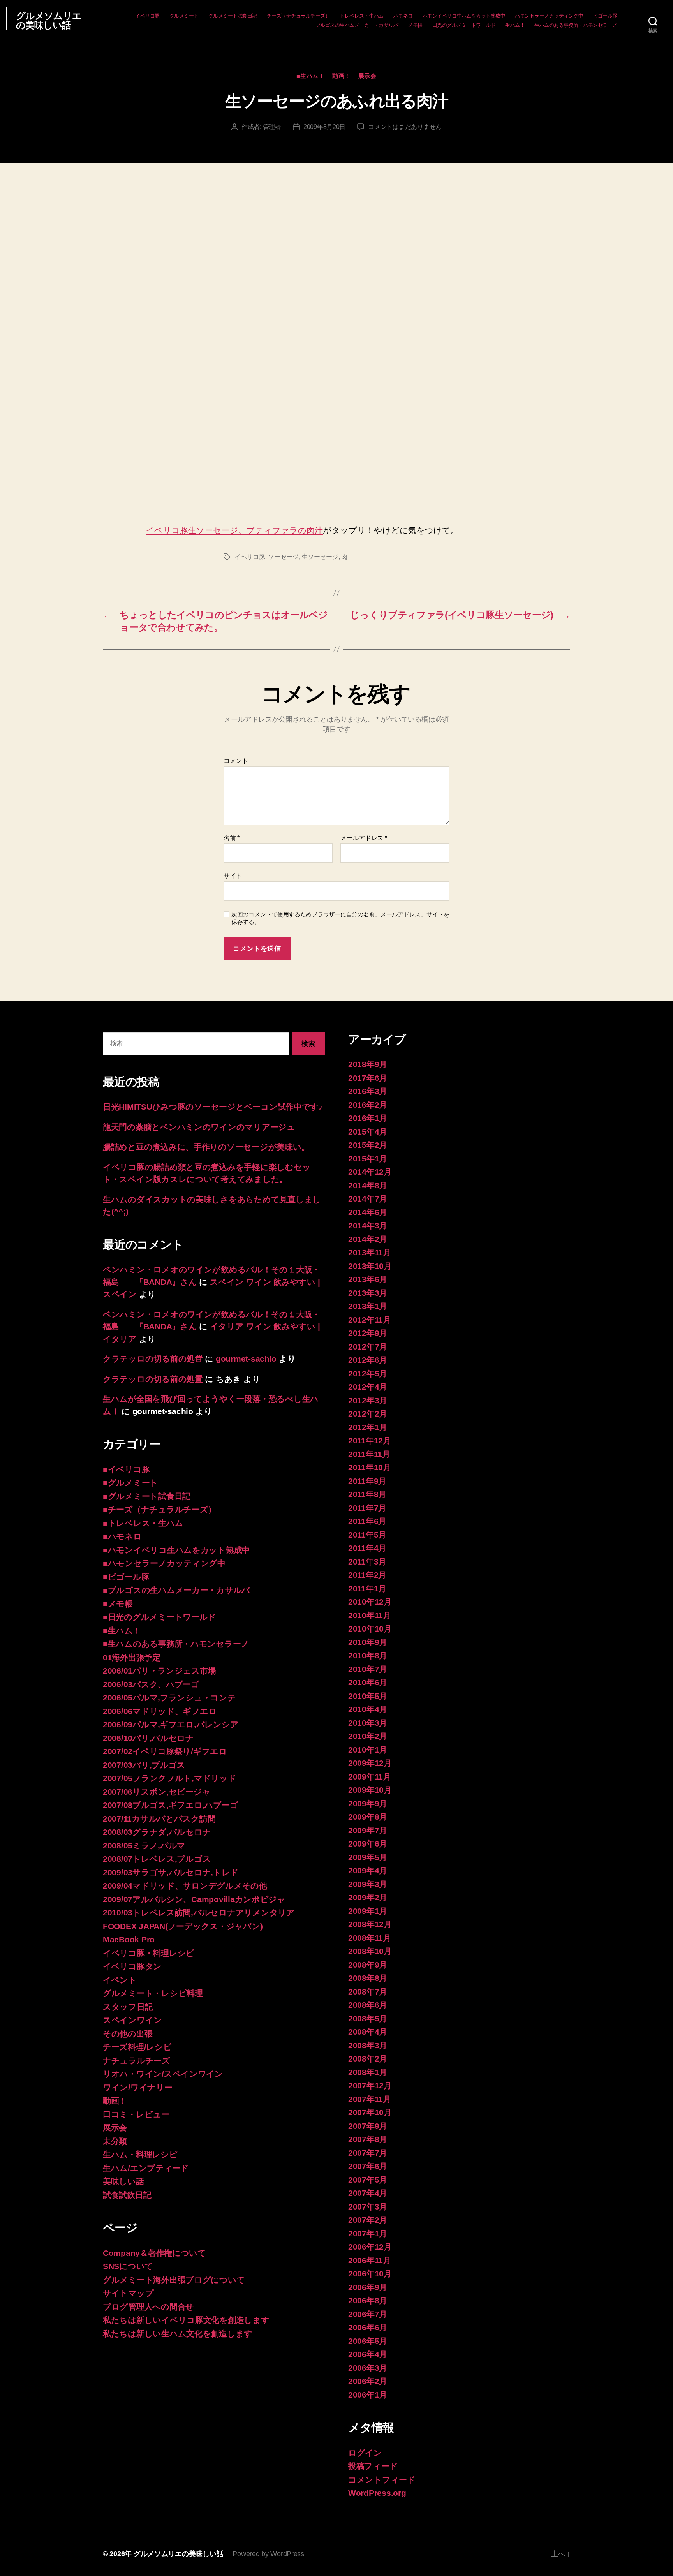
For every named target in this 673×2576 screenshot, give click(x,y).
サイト (233, 876)
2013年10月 (370, 1266)
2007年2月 (368, 2220)
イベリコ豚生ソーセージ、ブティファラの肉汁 (234, 530)
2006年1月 (368, 2395)
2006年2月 (368, 2381)
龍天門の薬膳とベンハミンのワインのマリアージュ (199, 1127)
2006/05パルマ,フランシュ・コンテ (169, 1698)
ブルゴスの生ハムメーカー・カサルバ (357, 25)
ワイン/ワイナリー (138, 2087)
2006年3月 (368, 2368)
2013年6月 (368, 1279)
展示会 (367, 76)
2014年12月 (370, 1172)
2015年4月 (368, 1132)
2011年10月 (370, 1467)
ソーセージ (283, 557)
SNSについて (128, 2266)
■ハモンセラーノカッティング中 (164, 1563)
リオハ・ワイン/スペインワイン (163, 2074)
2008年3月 (368, 2045)
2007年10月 (370, 2112)
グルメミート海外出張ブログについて (174, 2280)
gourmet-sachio (246, 1359)
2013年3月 (368, 1293)
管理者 (272, 127)
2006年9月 (368, 2287)
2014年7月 (368, 1199)
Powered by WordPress (268, 2554)
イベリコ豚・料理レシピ (149, 1953)
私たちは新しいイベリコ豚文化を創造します (186, 2320)
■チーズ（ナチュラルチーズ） (159, 1509)
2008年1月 (368, 2072)
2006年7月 (368, 2314)
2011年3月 (367, 1562)
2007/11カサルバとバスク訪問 (159, 1819)
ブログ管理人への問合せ (148, 2307)
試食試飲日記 (127, 2195)
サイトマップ (128, 2293)
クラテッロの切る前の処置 (153, 1359)
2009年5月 (368, 1857)
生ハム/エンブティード (146, 2168)
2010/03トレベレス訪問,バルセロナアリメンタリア (199, 1913)
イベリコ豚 (147, 16)
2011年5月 (367, 1535)
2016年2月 (368, 1105)
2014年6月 (368, 1212)
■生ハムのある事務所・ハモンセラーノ (176, 1644)
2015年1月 (368, 1158)
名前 (232, 838)
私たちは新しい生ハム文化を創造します (178, 2334)
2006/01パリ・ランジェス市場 (159, 1671)
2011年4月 (367, 1548)
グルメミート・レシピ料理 (153, 1993)
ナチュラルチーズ (137, 2061)
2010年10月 (370, 1629)
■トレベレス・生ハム (143, 1523)
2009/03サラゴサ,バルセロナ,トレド (171, 1872)
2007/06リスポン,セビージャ (157, 1792)
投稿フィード (373, 2466)
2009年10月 (370, 1790)
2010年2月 (368, 1736)
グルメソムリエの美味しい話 (49, 21)
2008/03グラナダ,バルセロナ (157, 1832)
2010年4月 (368, 1709)
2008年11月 (370, 1938)
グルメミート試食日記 (233, 16)
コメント (236, 761)
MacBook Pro (129, 1939)
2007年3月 (368, 2207)
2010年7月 (368, 1669)
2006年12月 (370, 2247)
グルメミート (184, 16)
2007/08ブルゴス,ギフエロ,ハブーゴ (170, 1805)
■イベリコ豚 (126, 1469)
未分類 (115, 2141)
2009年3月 (368, 1884)
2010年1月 (368, 1750)
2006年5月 (368, 2341)
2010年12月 (370, 1602)
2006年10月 (370, 2274)
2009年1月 (368, 1911)
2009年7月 (368, 1830)
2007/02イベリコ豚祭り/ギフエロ (165, 1751)
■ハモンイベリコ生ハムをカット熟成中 (176, 1550)
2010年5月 (368, 1696)
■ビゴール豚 (126, 1577)
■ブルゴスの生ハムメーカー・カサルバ (176, 1590)
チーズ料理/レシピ (137, 2047)
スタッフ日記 (128, 2007)
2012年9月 (368, 1333)
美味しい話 (123, 2181)
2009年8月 (368, 1817)
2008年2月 (368, 2059)
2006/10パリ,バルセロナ (148, 1738)
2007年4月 (368, 2193)
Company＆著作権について (154, 2253)
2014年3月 (368, 1225)
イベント (120, 1980)
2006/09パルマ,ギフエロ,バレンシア (171, 1724)
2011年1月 (367, 1588)
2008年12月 (370, 1924)
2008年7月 (368, 1992)
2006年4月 (368, 2354)
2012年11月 (370, 1320)
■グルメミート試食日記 (147, 1496)
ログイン (365, 2453)
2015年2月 (368, 1145)
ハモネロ (403, 16)
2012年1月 (368, 1427)
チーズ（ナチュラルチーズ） (299, 16)
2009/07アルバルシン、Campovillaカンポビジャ (194, 1899)
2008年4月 (368, 2032)
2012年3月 (368, 1400)
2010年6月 (368, 1682)
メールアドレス (364, 838)
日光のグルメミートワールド (464, 25)
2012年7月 (368, 1347)
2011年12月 (370, 1440)
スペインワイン (132, 2020)
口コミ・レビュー (136, 2114)
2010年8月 (368, 1655)
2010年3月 (368, 1723)
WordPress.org (377, 2493)
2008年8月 (368, 1978)
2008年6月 (368, 2005)
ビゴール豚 (605, 16)
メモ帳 (415, 25)
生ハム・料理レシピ (140, 2154)
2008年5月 (368, 2018)
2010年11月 (370, 1615)
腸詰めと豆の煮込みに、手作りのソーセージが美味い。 (206, 1147)
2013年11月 (370, 1252)
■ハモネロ (122, 1536)
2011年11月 (369, 1454)
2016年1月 (368, 1118)
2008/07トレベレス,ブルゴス (157, 1859)
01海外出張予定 (132, 1657)
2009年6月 (368, 1844)
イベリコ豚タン (132, 1966)
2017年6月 (368, 1078)
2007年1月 (368, 2233)
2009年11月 (370, 1777)
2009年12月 (370, 1763)
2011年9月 (367, 1481)
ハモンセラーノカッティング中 (549, 16)
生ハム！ (515, 25)
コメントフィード (382, 2480)
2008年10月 (370, 1951)
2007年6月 (368, 2166)
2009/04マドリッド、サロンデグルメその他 (185, 1886)
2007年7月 (368, 2153)
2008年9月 (368, 1965)
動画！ (341, 76)
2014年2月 (368, 1239)
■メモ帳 (118, 1604)
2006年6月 (368, 2327)
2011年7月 (367, 1508)
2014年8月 (368, 1185)
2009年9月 (368, 1803)
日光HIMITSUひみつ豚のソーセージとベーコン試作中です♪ (213, 1107)
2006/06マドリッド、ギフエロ (160, 1711)
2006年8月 (368, 2300)
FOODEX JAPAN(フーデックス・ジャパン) (183, 1926)
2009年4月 (368, 1870)
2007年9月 (368, 2126)
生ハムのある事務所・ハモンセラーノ (576, 25)
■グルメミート (130, 1483)
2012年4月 (368, 1387)
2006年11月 (370, 2260)
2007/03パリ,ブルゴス (144, 1765)
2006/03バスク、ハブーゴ (151, 1684)
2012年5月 (368, 1373)
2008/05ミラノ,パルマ (144, 1846)
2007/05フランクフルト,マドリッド (170, 1778)
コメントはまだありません (405, 127)
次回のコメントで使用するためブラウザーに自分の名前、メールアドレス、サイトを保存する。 (340, 918)
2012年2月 (368, 1414)
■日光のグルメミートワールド (159, 1617)
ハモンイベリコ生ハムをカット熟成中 (464, 16)
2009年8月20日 (324, 127)
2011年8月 (367, 1494)
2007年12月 (370, 2085)
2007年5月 (368, 2180)
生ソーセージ (320, 557)
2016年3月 (368, 1091)
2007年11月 (370, 2099)
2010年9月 (368, 1642)
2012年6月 (368, 1360)
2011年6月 (367, 1521)
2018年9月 (368, 1064)
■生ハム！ (310, 76)
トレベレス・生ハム (362, 16)
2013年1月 (368, 1306)
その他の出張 (128, 2034)
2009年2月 (368, 1897)
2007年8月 (368, 2139)
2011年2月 (367, 1575)
